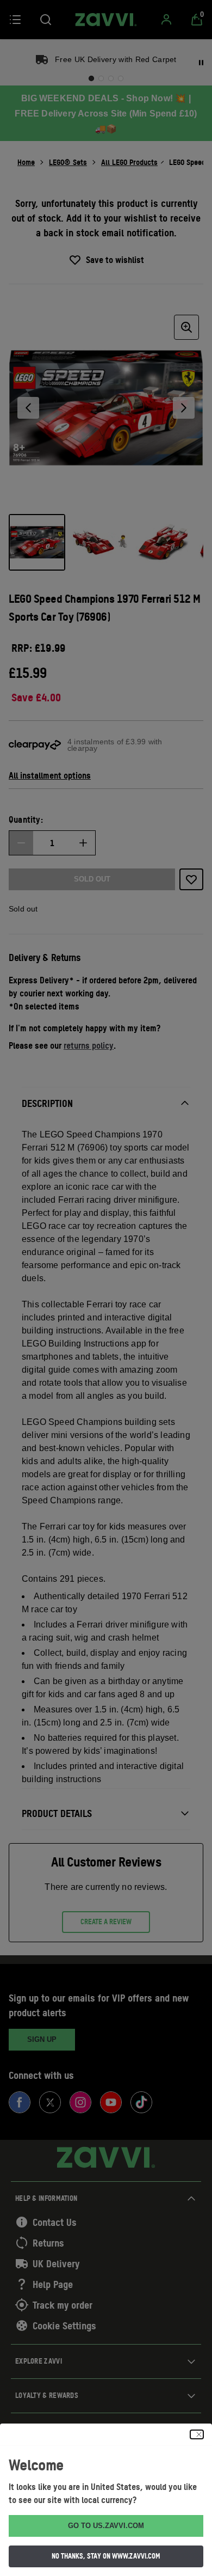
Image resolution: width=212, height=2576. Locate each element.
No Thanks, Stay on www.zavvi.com (106, 2556)
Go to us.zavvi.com (106, 2526)
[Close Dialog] (197, 2434)
